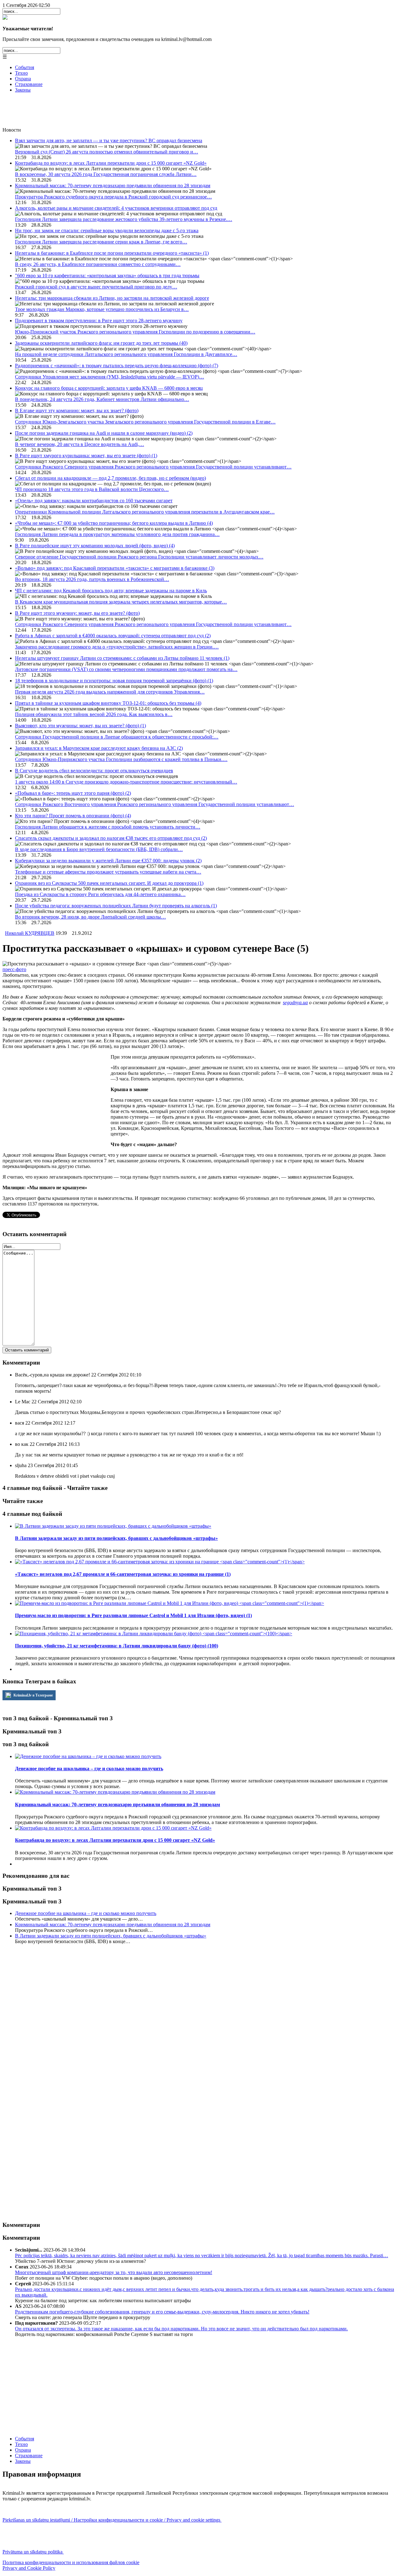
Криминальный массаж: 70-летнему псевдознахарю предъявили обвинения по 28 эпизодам (113, 185)
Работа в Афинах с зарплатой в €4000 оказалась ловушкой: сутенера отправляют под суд (113, 636)
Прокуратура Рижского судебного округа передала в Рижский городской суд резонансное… (113, 197)
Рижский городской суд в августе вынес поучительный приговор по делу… (96, 287)
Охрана (23, 79)
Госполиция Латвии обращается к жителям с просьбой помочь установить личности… (108, 827)
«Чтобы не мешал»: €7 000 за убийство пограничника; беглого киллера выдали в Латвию (114, 523)
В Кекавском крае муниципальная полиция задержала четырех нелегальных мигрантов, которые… (121, 602)
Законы (23, 90)
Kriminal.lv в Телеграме (33, 1695)
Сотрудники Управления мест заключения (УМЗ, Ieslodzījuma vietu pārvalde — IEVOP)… (110, 377)
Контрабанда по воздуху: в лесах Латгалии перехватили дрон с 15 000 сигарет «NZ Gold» (111, 163)
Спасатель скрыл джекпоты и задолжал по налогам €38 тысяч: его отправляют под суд (111, 838)
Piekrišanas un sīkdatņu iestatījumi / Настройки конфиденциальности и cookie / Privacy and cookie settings (112, 2520)
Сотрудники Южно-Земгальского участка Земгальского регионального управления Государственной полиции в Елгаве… (145, 422)
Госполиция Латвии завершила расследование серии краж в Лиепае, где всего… (101, 242)
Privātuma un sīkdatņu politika (33, 2552)
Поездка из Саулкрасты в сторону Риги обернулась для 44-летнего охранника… (100, 894)
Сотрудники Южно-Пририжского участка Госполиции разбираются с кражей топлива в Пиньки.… (121, 759)
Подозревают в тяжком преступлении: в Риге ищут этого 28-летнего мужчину (99, 321)
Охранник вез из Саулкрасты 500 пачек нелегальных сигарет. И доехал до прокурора (109, 883)
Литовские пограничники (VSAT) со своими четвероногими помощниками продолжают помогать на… (126, 669)
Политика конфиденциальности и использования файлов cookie (71, 2562)
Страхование (29, 84)
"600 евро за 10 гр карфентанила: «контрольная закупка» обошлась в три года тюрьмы (107, 276)
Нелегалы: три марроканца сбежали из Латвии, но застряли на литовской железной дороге (112, 298)
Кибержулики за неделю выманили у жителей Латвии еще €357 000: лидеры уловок (108, 861)
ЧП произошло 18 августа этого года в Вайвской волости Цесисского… (92, 489)
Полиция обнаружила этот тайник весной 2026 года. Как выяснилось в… (94, 714)
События (25, 67)
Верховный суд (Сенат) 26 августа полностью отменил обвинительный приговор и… (107, 152)
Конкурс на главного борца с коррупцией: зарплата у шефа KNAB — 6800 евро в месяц (109, 388)
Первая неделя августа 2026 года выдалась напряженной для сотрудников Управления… (110, 692)
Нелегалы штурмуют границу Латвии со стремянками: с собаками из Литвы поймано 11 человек (122, 658)
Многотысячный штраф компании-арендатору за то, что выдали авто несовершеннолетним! (114, 2272)
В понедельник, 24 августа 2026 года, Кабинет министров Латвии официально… (102, 399)
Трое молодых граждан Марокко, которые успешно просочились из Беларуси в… (102, 309)
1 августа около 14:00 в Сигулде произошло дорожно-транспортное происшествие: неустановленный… (126, 782)
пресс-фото (14, 969)
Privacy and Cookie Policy (29, 2568)
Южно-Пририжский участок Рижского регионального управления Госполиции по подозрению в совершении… (135, 332)
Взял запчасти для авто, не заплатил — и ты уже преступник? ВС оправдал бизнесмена (109, 140)
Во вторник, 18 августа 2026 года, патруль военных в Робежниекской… (92, 579)
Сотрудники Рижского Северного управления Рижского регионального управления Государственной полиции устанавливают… (153, 467)
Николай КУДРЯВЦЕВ (30, 933)
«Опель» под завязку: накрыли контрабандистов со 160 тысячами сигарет (94, 501)
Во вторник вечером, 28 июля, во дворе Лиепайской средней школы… (90, 917)
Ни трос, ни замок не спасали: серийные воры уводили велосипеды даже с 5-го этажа (107, 231)
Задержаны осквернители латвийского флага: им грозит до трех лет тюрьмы (101, 343)
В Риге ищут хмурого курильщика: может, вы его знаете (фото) (86, 456)
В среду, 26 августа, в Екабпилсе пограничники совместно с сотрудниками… (98, 264)
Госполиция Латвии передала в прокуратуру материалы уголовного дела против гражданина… (117, 534)
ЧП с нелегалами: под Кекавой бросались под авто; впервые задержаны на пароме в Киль (111, 591)
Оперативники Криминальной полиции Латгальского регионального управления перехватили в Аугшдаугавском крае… (145, 512)
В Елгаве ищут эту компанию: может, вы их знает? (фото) (77, 411)
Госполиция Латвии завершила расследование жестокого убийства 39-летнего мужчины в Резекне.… (124, 219)
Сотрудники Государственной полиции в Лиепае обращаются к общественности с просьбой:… (117, 737)
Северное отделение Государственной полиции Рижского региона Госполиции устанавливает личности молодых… (139, 557)
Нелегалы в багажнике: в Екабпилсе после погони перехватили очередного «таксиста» (112, 253)
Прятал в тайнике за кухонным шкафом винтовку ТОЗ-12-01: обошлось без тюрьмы (108, 703)
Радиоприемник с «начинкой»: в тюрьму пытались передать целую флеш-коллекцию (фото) (117, 366)
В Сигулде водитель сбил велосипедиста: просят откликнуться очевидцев (94, 771)
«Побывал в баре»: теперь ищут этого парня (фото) (73, 793)
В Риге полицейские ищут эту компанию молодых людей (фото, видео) (95, 546)
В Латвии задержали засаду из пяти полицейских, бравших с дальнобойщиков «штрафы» (111, 1936)
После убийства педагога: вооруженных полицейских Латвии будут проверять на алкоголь (116, 906)
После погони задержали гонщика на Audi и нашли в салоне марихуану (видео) (104, 433)
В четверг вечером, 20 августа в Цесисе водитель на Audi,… (80, 444)
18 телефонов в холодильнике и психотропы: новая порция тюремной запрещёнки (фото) (114, 681)
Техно (21, 73)
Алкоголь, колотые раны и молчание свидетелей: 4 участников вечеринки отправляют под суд (116, 208)
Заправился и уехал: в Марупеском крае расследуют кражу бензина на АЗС (99, 748)
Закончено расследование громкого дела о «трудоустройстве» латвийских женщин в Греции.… (117, 647)
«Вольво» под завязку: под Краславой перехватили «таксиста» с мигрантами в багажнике (115, 568)
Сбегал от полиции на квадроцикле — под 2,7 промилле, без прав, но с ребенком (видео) (110, 478)
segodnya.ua (295, 1002)
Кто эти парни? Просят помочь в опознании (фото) (73, 816)
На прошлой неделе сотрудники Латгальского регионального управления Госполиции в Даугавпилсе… (126, 354)
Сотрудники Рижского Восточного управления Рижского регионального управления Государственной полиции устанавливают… (155, 804)
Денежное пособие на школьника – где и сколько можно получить (86, 1913)
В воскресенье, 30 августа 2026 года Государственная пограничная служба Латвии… (106, 174)
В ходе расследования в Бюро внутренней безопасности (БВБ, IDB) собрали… (99, 849)
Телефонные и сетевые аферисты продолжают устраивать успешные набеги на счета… (108, 872)
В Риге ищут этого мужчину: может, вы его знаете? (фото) (77, 613)
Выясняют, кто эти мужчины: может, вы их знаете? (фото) (80, 726)
